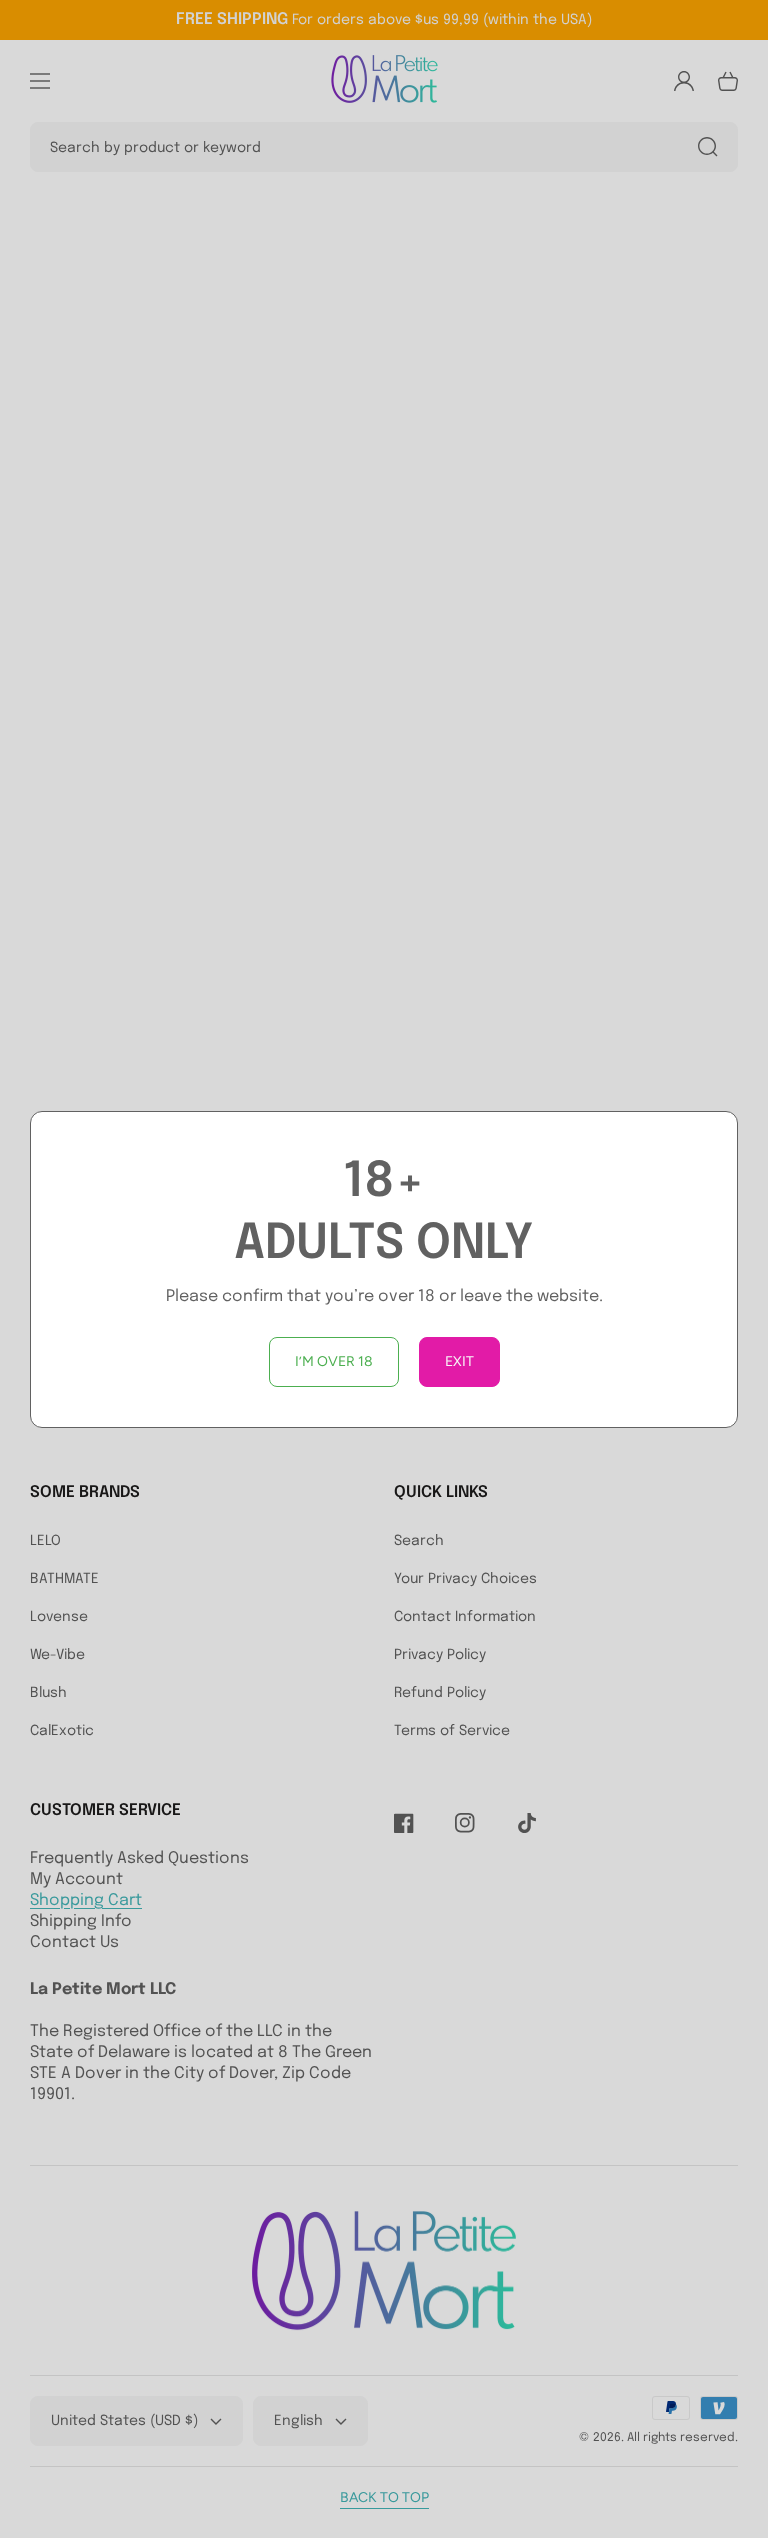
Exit (459, 1361)
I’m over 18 (334, 1361)
